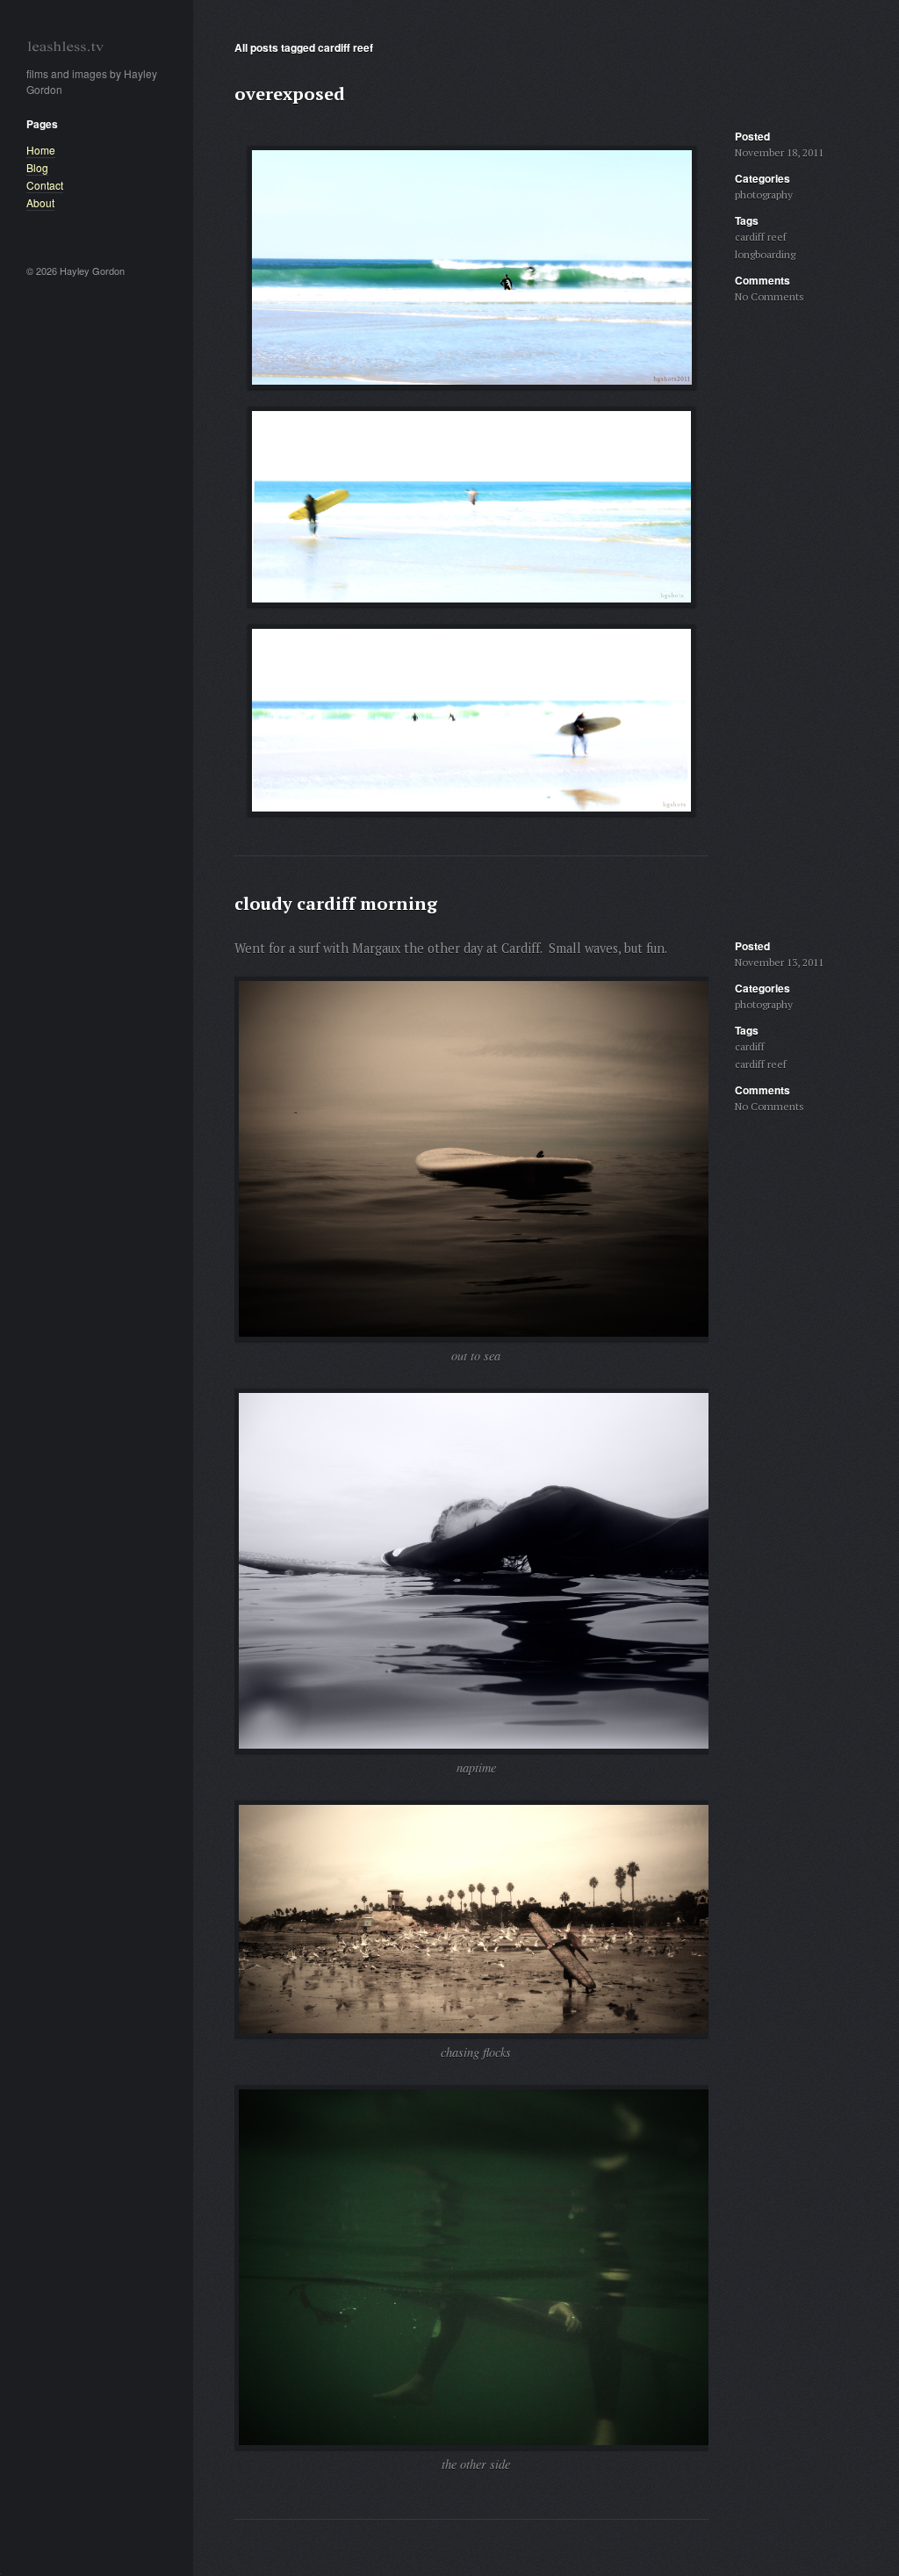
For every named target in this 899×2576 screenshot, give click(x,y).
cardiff (750, 1046)
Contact (45, 185)
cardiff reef (761, 237)
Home (41, 150)
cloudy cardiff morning (336, 903)
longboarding (765, 254)
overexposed (290, 94)
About (40, 202)
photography (764, 195)
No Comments (770, 296)
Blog (37, 167)
